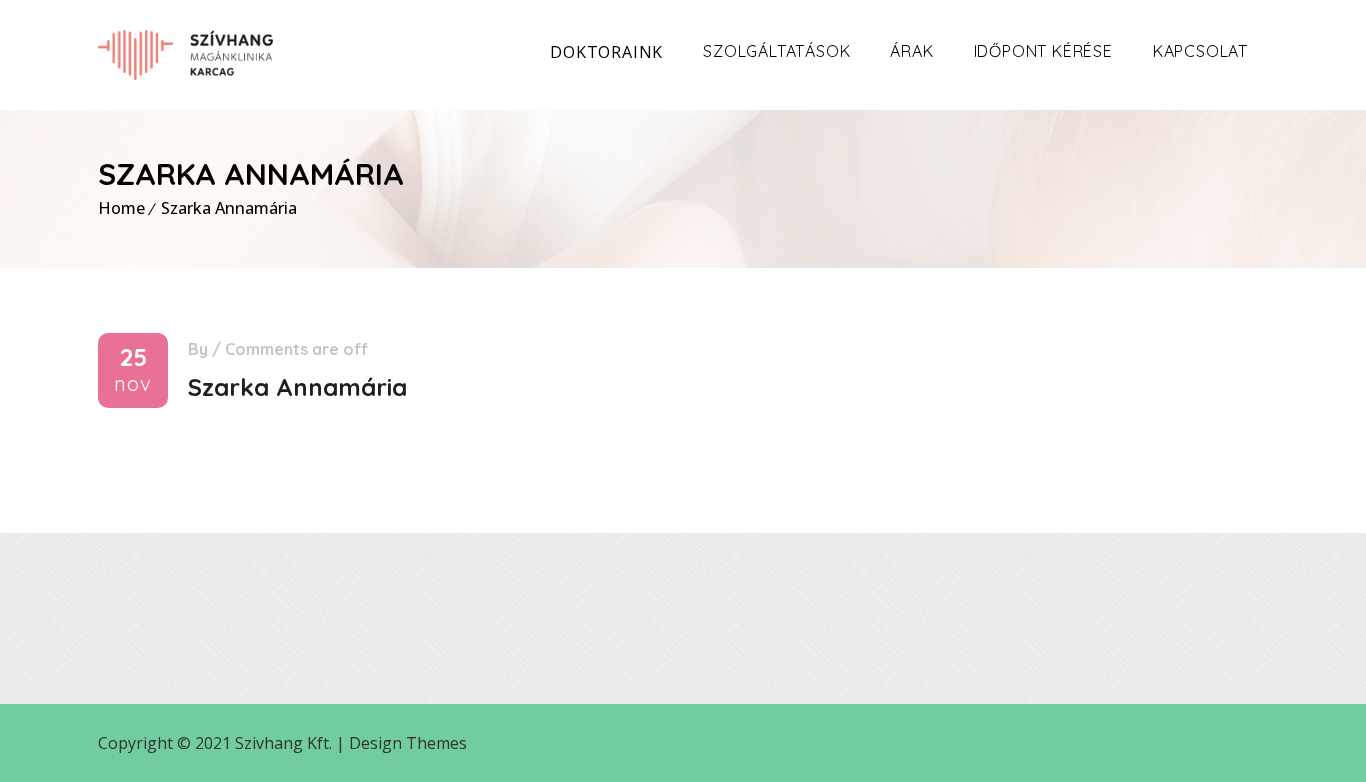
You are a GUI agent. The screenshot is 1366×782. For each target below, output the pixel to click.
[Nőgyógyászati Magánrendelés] (186, 55)
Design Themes (408, 743)
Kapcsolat (1200, 51)
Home (121, 208)
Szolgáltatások (776, 51)
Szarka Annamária (229, 208)
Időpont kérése (1043, 51)
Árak (911, 51)
